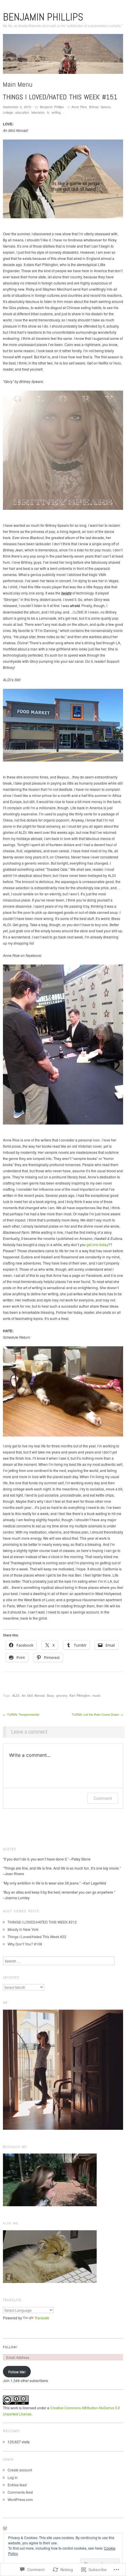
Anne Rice (79, 107)
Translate (42, 2318)
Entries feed (17, 2485)
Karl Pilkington (80, 1695)
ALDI (16, 1695)
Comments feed (20, 2492)
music (97, 1695)
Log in (13, 2477)
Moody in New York (23, 1929)
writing (56, 112)
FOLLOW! (10, 2347)
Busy (50, 1695)
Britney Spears (100, 107)
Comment (103, 1798)
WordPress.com (20, 2499)
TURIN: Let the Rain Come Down (97, 1714)
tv (48, 112)
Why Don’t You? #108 (25, 1944)
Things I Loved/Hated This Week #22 (37, 1937)
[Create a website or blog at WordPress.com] (5, 2529)
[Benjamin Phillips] (63, 56)
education (22, 112)
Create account (20, 2470)
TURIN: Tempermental (21, 1714)
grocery (62, 1695)
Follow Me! (17, 2372)
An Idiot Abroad (33, 1695)
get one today (97, 1244)
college (8, 112)
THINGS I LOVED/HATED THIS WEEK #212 (42, 1922)
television (38, 112)
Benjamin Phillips (43, 17)
